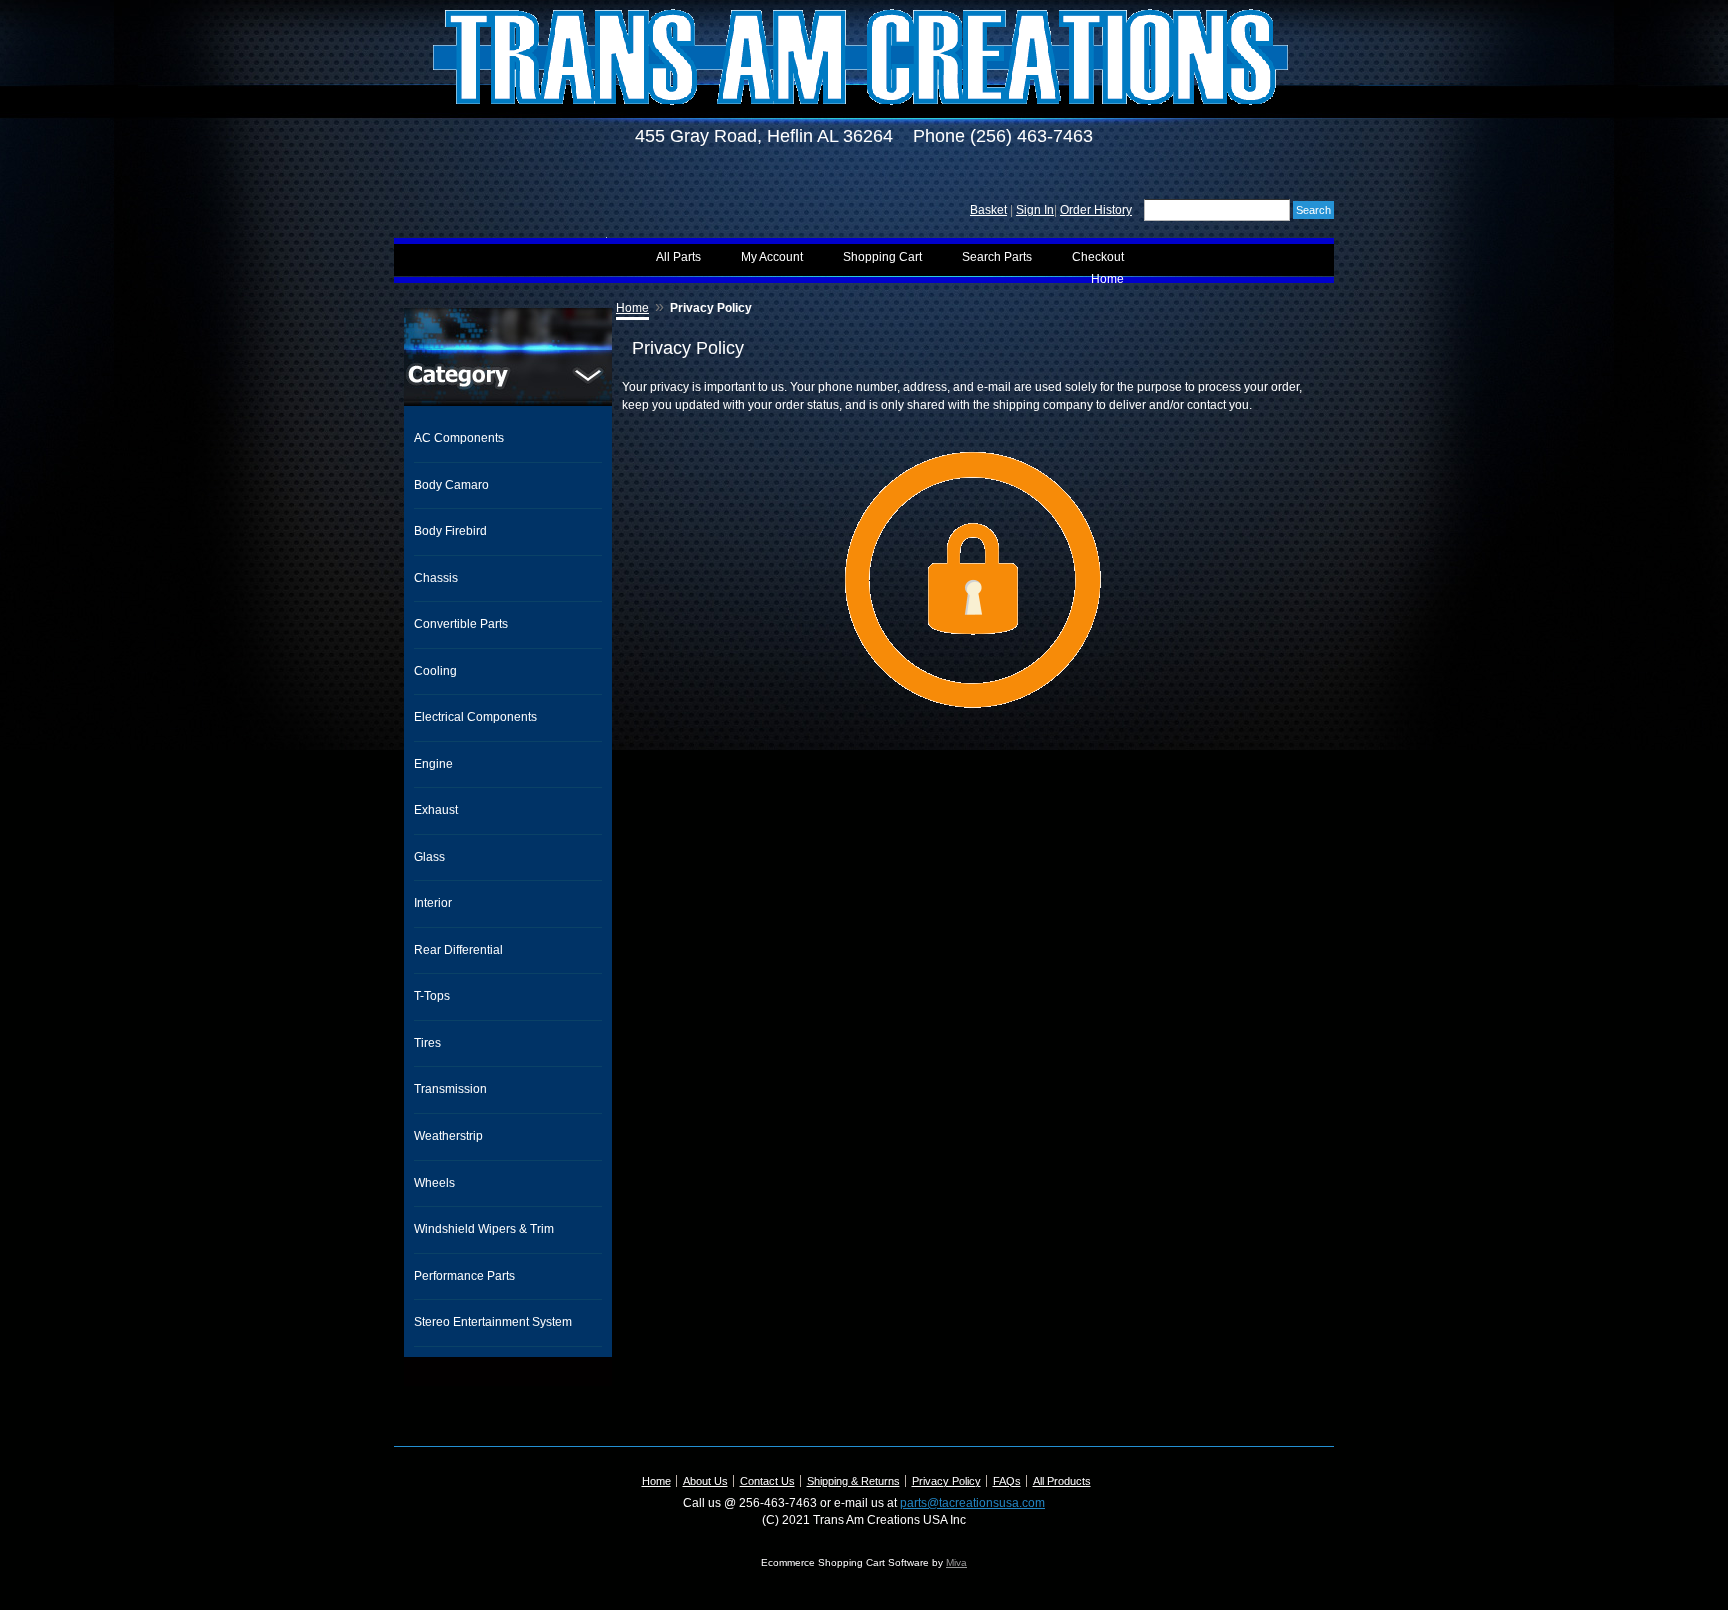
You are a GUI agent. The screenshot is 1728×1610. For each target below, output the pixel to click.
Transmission (450, 1089)
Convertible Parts (461, 624)
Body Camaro (451, 485)
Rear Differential (458, 950)
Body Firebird (450, 531)
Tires (427, 1043)
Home (1107, 279)
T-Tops (432, 996)
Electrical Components (475, 717)
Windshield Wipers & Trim (484, 1229)
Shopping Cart (882, 257)
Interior (433, 903)
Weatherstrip (448, 1136)
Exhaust (436, 810)
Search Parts (997, 257)
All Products (1062, 1481)
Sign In (1035, 210)
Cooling (435, 671)
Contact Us (767, 1481)
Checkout (1098, 257)
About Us (705, 1481)
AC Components (459, 438)
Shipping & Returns (853, 1481)
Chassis (436, 578)
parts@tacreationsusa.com (972, 1503)
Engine (433, 764)
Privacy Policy (946, 1481)
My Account (772, 257)
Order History (1096, 210)
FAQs (1007, 1481)
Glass (429, 857)
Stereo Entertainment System (493, 1322)
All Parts (678, 257)
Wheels (434, 1183)
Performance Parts (464, 1276)
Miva (956, 1562)
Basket (988, 210)
